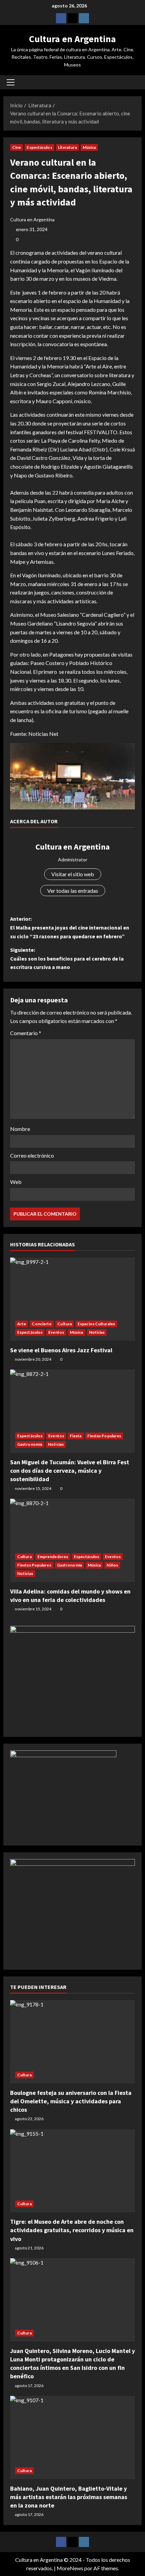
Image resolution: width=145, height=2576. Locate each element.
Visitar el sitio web (73, 874)
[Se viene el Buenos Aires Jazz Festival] (72, 1299)
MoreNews (70, 2568)
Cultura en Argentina (72, 39)
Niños (112, 1565)
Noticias (97, 1332)
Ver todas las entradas (73, 891)
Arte (22, 1324)
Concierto (42, 1324)
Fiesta (76, 1436)
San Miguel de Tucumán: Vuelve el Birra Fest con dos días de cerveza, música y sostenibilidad (70, 1471)
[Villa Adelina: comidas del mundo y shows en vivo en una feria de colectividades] (72, 1540)
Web (16, 1182)
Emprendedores (53, 1557)
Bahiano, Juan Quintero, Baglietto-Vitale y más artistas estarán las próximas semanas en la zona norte (69, 2497)
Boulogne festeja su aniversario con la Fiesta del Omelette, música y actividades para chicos (71, 2101)
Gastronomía (30, 1444)
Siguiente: (67, 958)
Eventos (56, 1332)
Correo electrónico (32, 1155)
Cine (17, 147)
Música (89, 147)
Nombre (20, 1129)
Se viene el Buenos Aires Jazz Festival (61, 1350)
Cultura (65, 1324)
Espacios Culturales (96, 1324)
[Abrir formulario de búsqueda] (133, 82)
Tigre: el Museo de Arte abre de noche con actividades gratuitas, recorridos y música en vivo (72, 2230)
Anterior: (70, 927)
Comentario (26, 1033)
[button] (11, 82)
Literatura (67, 147)
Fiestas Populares (104, 1436)
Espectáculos (39, 147)
